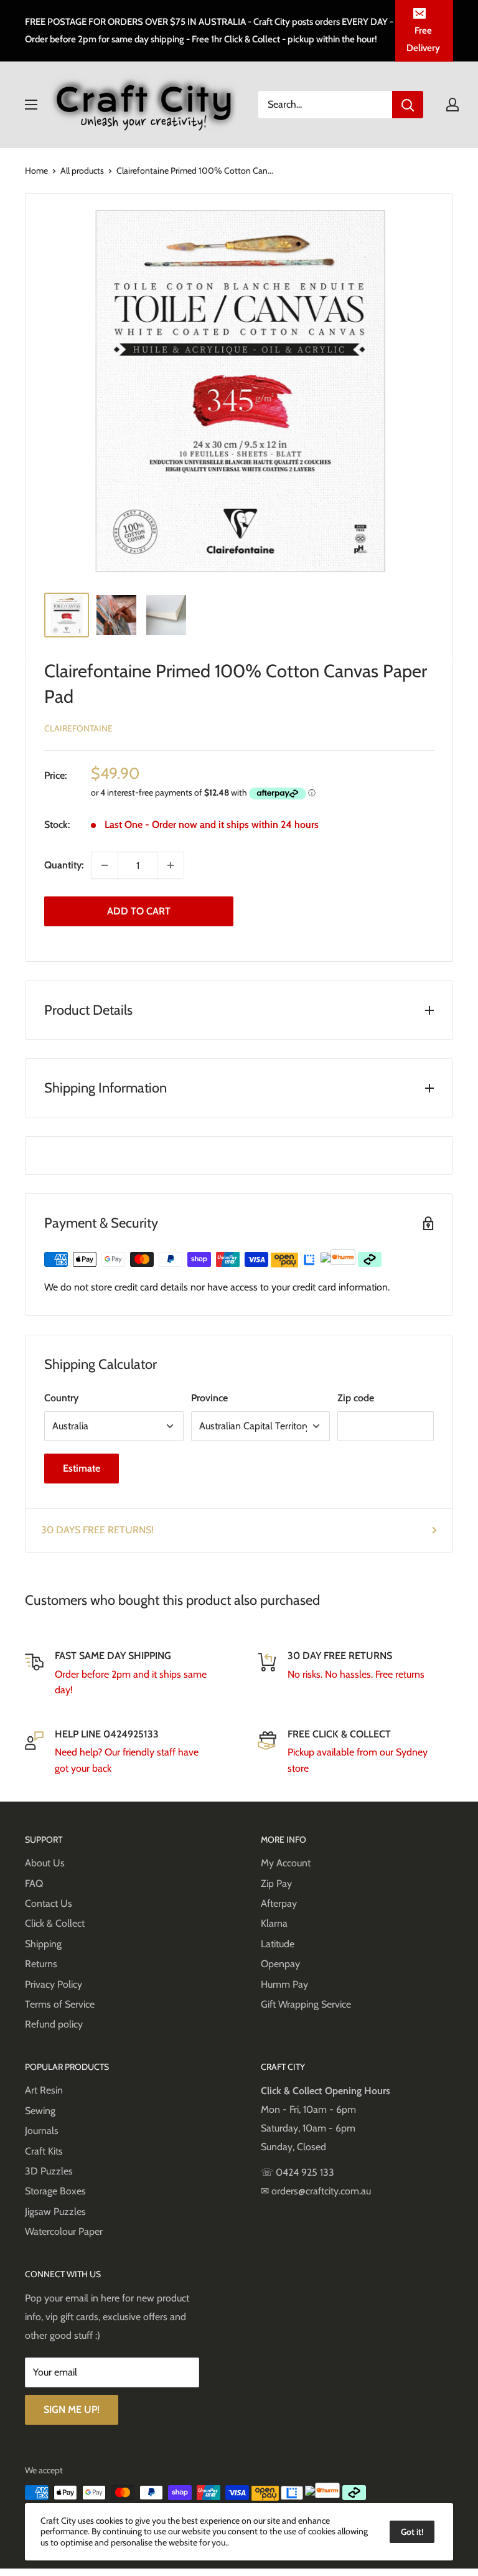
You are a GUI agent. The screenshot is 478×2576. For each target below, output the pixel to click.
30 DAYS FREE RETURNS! (97, 1530)
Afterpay (279, 1903)
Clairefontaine (78, 728)
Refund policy (54, 2024)
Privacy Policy (54, 1984)
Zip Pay (276, 1883)
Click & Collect (55, 1923)
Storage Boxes (55, 2191)
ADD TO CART (139, 911)
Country (61, 1398)
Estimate (82, 1468)
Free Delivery (423, 39)
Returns (41, 1964)
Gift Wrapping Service (306, 2004)
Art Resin (44, 2090)
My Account (286, 1863)
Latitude (278, 1944)
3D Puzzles (49, 2171)
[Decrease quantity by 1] (105, 865)
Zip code (356, 1398)
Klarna (274, 1923)
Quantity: (64, 865)
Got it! (412, 2532)
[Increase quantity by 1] (171, 865)
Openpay (280, 1964)
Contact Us (49, 1903)
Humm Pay (284, 1984)
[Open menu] (31, 105)
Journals (42, 2131)
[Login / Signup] (452, 105)
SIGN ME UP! (72, 2409)
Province (209, 1398)
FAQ (34, 1883)
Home (36, 171)
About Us (45, 1863)
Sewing (40, 2111)
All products (82, 171)
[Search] (408, 105)
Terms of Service (60, 2004)
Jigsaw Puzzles (55, 2212)
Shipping (43, 1944)
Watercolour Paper (64, 2231)
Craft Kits (44, 2151)
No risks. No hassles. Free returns (356, 1674)
